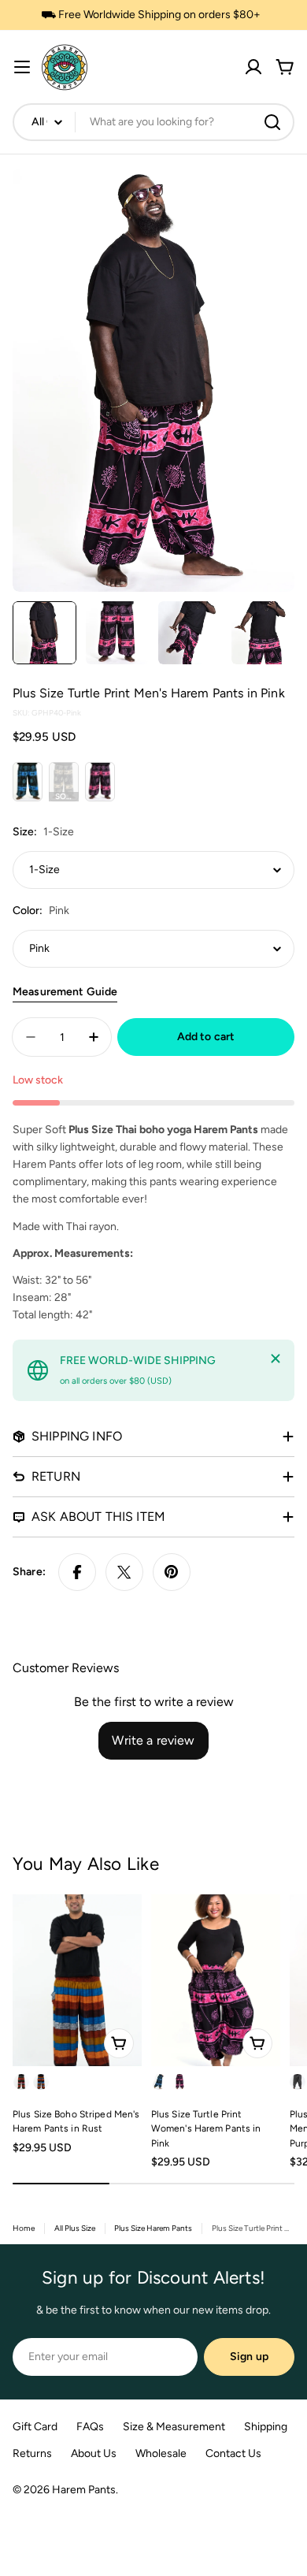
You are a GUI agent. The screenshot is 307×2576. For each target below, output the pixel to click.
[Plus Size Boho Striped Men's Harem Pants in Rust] (77, 1980)
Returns (32, 2453)
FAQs (90, 2427)
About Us (94, 2453)
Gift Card (35, 2427)
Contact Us (233, 2453)
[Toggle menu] (22, 67)
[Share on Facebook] (77, 1572)
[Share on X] (124, 1572)
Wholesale (161, 2453)
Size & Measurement (174, 2427)
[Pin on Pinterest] (172, 1572)
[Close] (276, 1359)
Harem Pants (84, 2490)
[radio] (28, 782)
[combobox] (153, 122)
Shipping (266, 2427)
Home (24, 2228)
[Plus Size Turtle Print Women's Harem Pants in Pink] (216, 1980)
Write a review (153, 1740)
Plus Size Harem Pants (153, 2228)
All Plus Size (75, 2228)
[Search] (272, 122)
